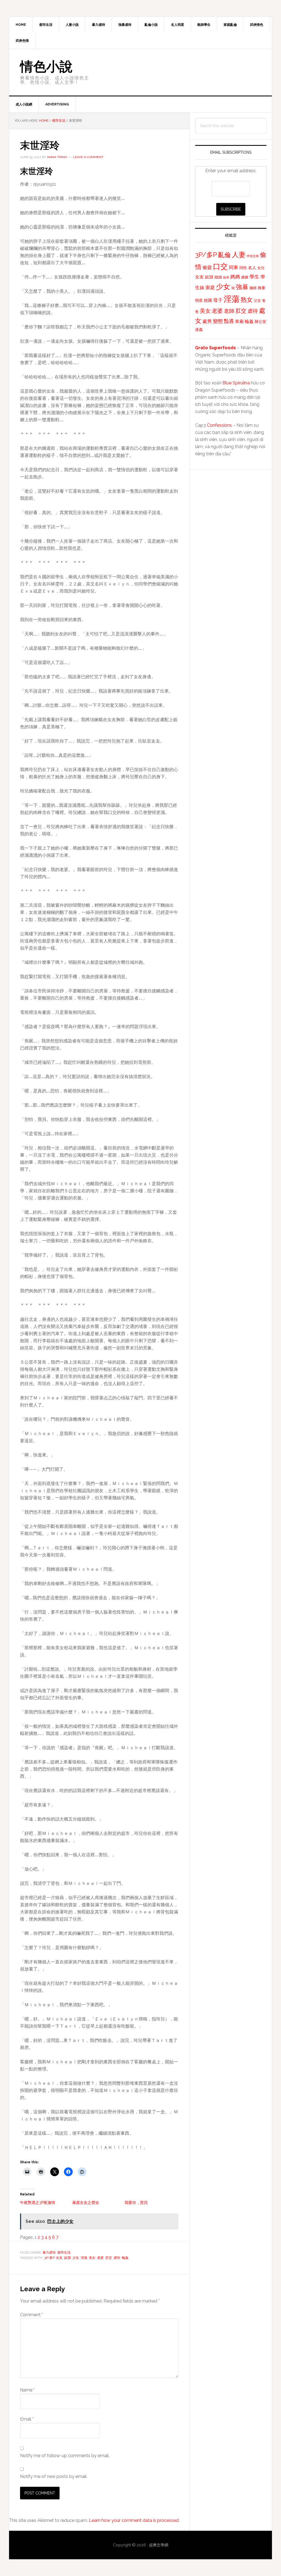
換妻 (262, 288)
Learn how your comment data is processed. (134, 2520)
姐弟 (226, 277)
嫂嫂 (245, 277)
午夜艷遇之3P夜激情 (38, 2203)
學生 (254, 277)
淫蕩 (84, 2258)
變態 (218, 321)
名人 (252, 268)
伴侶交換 (253, 256)
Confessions (219, 425)
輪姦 (125, 2258)
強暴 (242, 287)
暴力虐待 (49, 2253)
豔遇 (229, 321)
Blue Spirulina (236, 383)
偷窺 (207, 267)
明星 (199, 300)
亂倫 (224, 255)
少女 (76, 2258)
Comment (32, 2315)
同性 (243, 268)
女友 (59, 2258)
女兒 (261, 268)
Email (27, 2419)
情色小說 (46, 66)
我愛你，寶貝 (136, 2203)
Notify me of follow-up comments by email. (65, 2456)
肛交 (109, 2258)
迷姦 (199, 330)
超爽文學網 (159, 2545)
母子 (218, 300)
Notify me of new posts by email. (54, 2476)
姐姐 (218, 277)
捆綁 (253, 288)
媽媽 (235, 277)
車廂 (239, 321)
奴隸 (68, 2258)
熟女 (247, 300)
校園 (208, 300)
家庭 (210, 288)
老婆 (100, 2258)
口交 (220, 266)
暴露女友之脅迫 (86, 2203)
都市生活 (64, 2253)
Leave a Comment (88, 157)
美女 (92, 2258)
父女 (257, 301)
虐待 (117, 2258)
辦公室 (260, 322)
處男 (207, 321)
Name (27, 2390)
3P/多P (49, 2258)
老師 (229, 311)
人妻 (239, 255)
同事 (234, 267)
